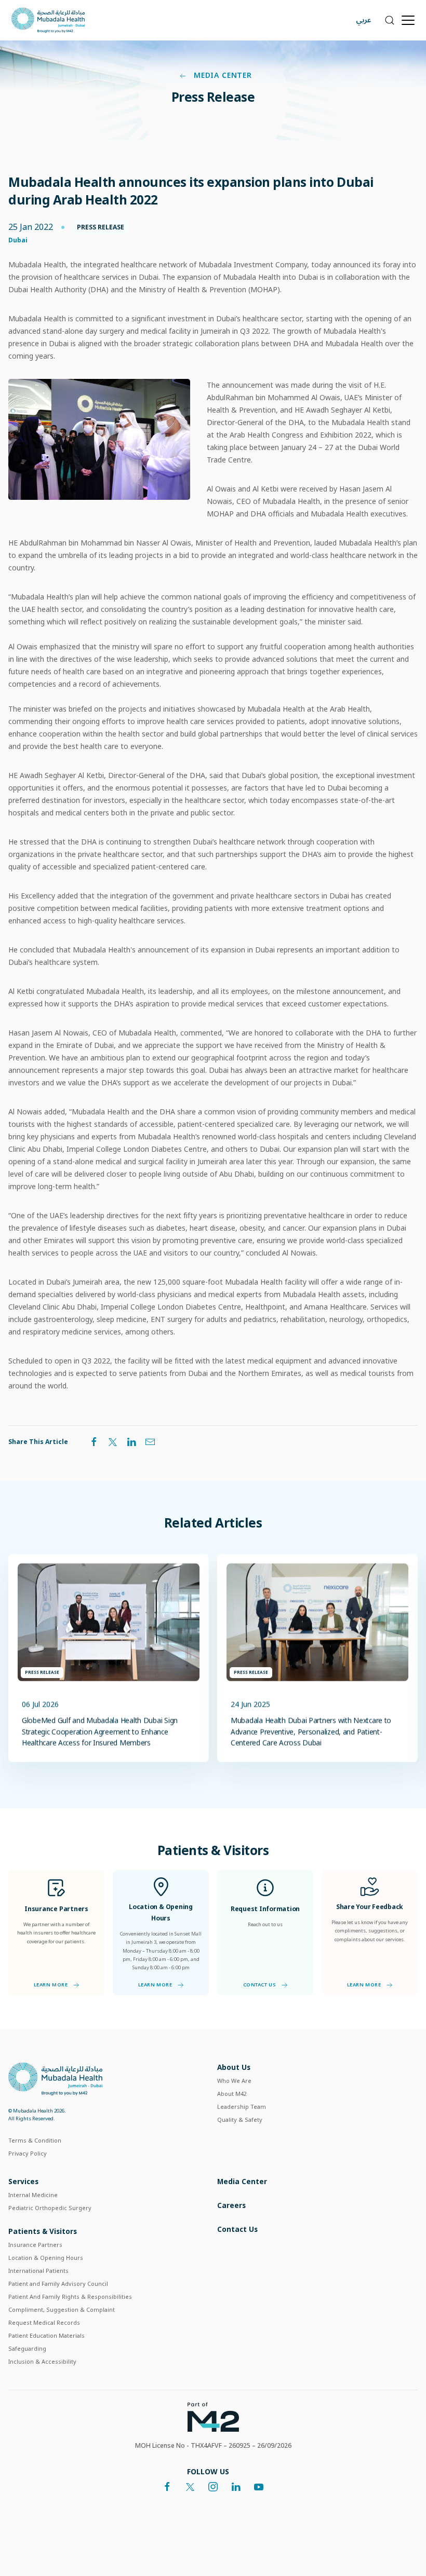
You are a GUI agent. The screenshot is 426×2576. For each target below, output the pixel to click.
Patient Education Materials (46, 2335)
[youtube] (259, 2487)
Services (23, 2181)
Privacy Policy (28, 2153)
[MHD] (55, 2078)
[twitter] (190, 2487)
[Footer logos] (209, 2416)
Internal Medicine (33, 2195)
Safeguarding (27, 2348)
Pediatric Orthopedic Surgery (50, 2208)
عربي (363, 20)
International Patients (38, 2271)
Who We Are (234, 2081)
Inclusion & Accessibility (42, 2361)
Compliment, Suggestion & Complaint (62, 2309)
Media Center (222, 75)
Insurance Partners (35, 2245)
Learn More (51, 1985)
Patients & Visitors (43, 2231)
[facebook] (167, 2487)
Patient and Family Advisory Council (58, 2284)
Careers (231, 2205)
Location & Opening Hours (46, 2258)
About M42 (232, 2094)
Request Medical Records (44, 2322)
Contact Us (260, 1985)
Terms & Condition (35, 2140)
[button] (389, 20)
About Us (234, 2067)
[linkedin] (236, 2487)
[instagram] (213, 2487)
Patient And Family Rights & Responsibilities (70, 2296)
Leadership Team (242, 2107)
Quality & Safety (240, 2120)
